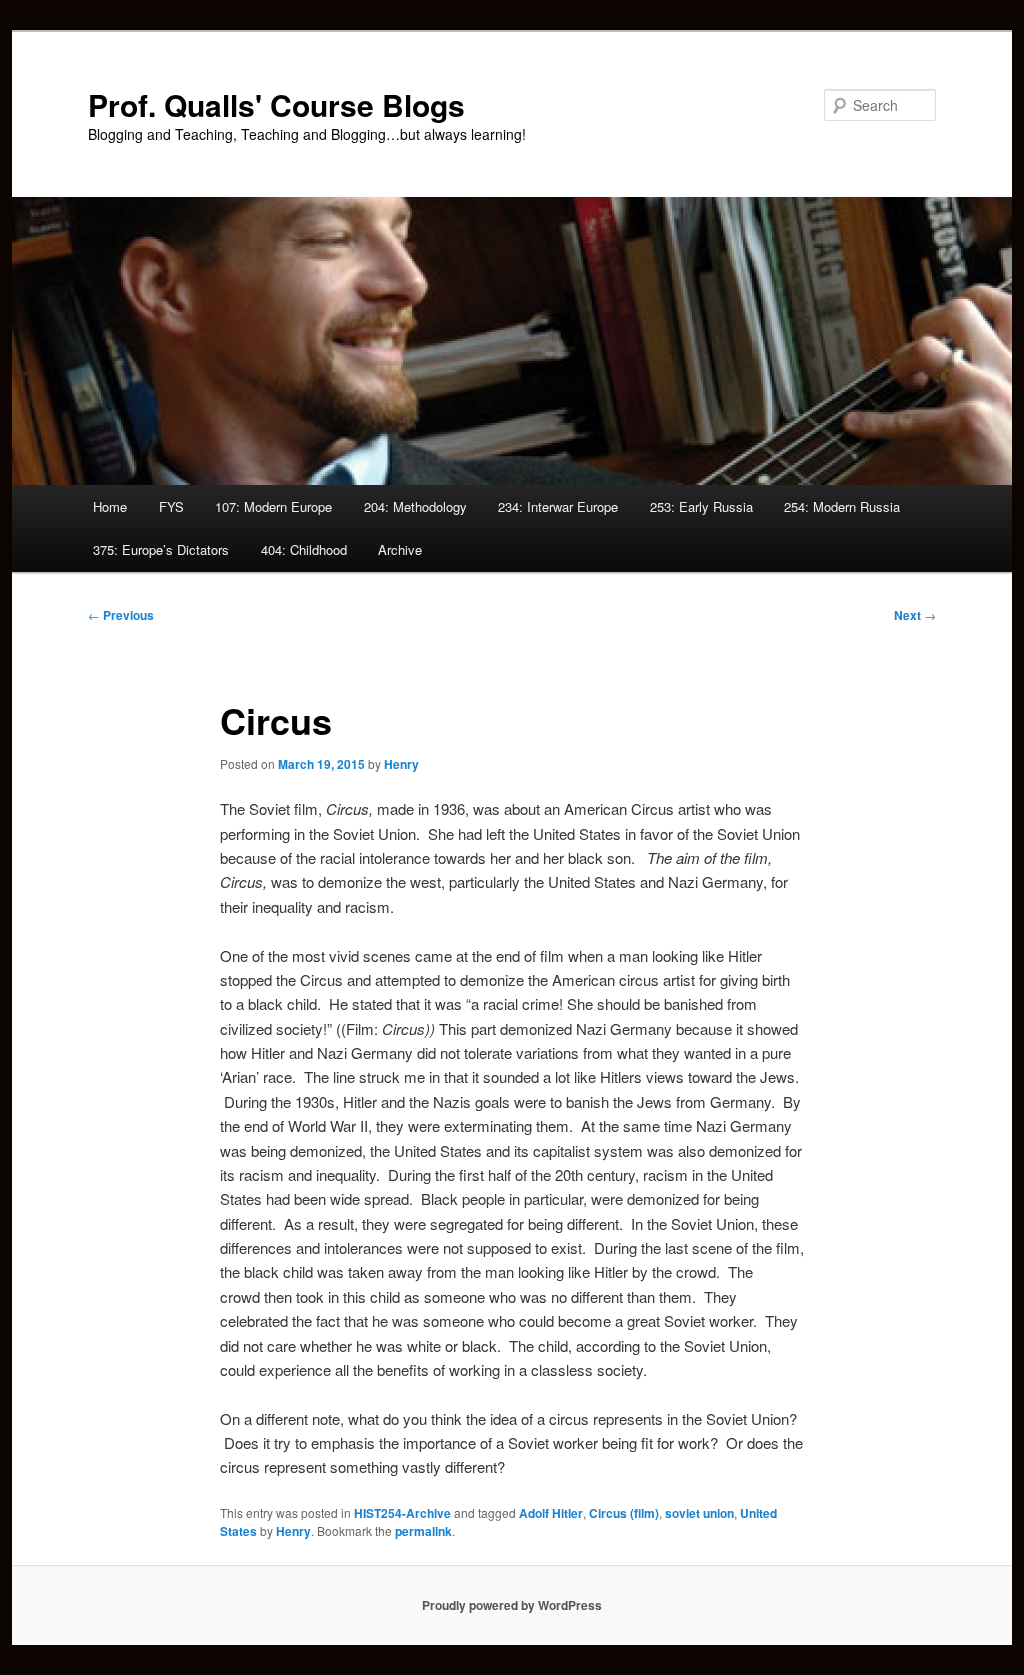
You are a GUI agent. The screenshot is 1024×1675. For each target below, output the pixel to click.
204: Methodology (415, 506)
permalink (423, 1531)
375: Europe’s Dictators (161, 549)
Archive (400, 549)
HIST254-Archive (402, 1513)
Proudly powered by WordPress (512, 1605)
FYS (171, 506)
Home (110, 506)
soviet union (699, 1513)
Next (915, 615)
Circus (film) (624, 1513)
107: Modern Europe (273, 506)
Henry (401, 764)
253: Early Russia (701, 506)
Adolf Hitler (551, 1513)
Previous (121, 615)
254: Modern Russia (842, 506)
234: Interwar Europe (558, 506)
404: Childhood (304, 549)
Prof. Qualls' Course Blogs (276, 104)
